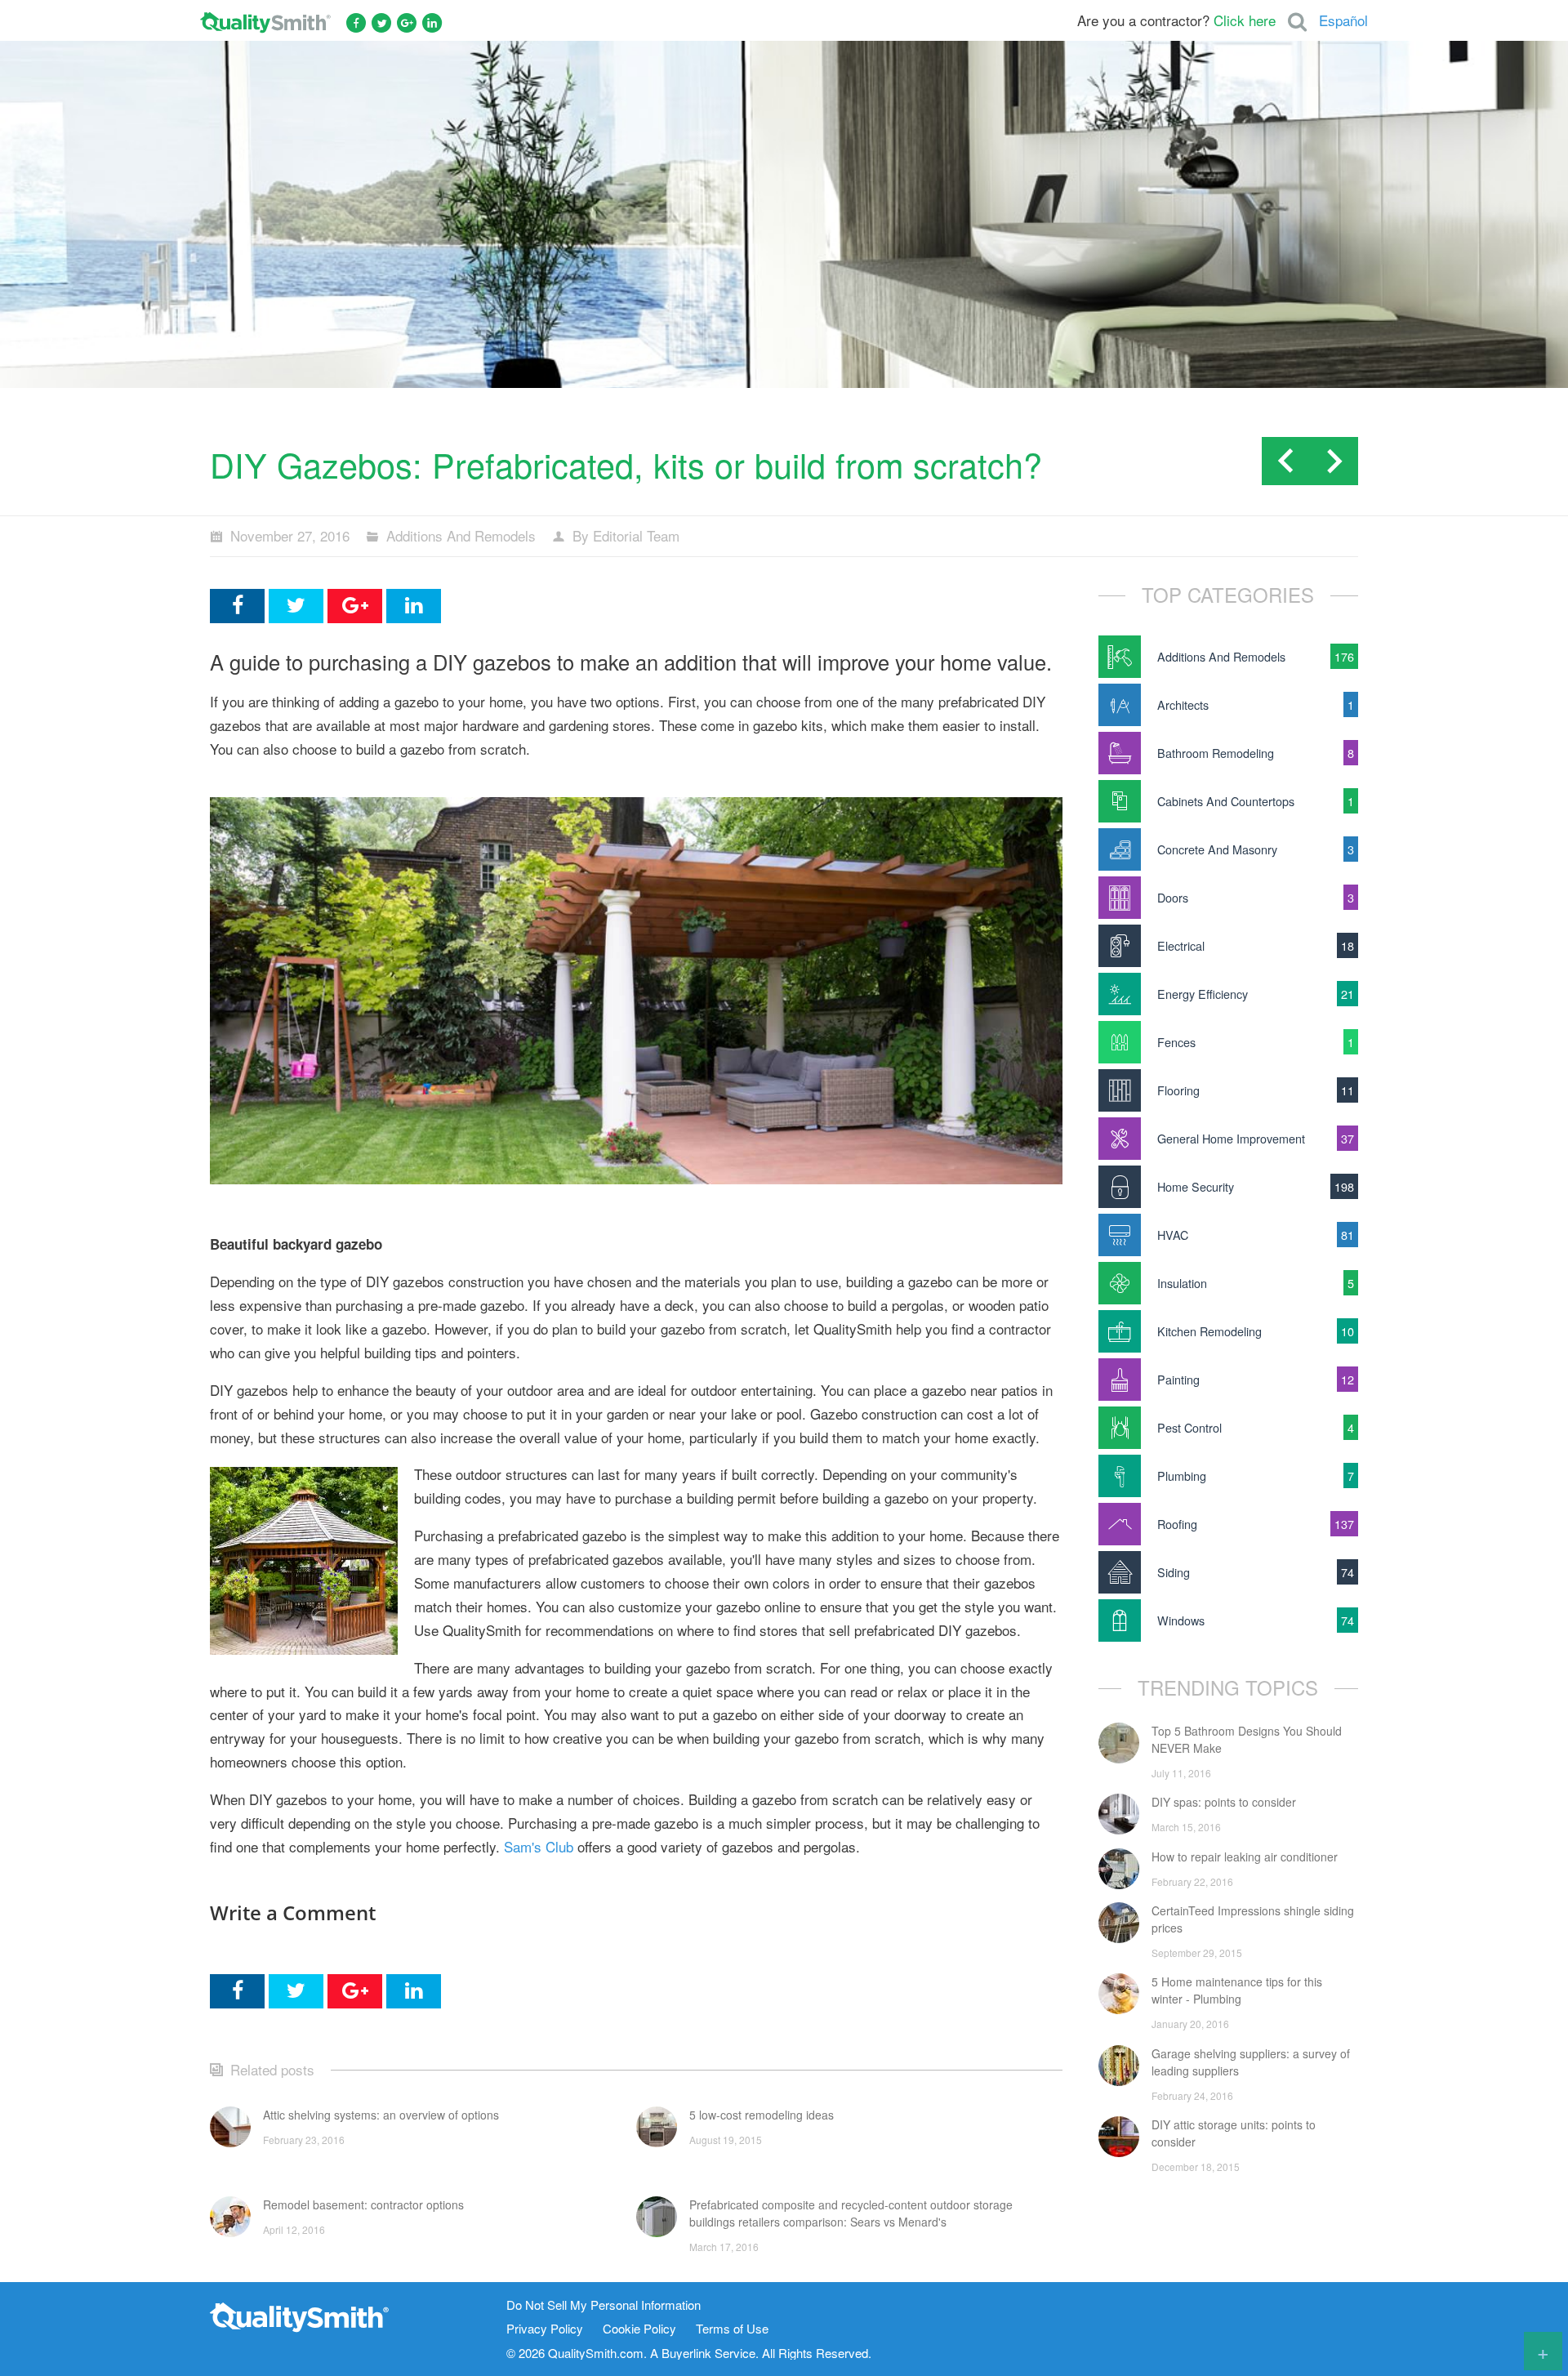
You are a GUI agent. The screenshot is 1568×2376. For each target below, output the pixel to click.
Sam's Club (539, 1846)
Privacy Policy (545, 2329)
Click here (1245, 20)
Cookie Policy (639, 2329)
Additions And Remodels (461, 535)
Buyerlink (686, 2353)
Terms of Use (732, 2329)
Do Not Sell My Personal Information (604, 2305)
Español (1343, 20)
